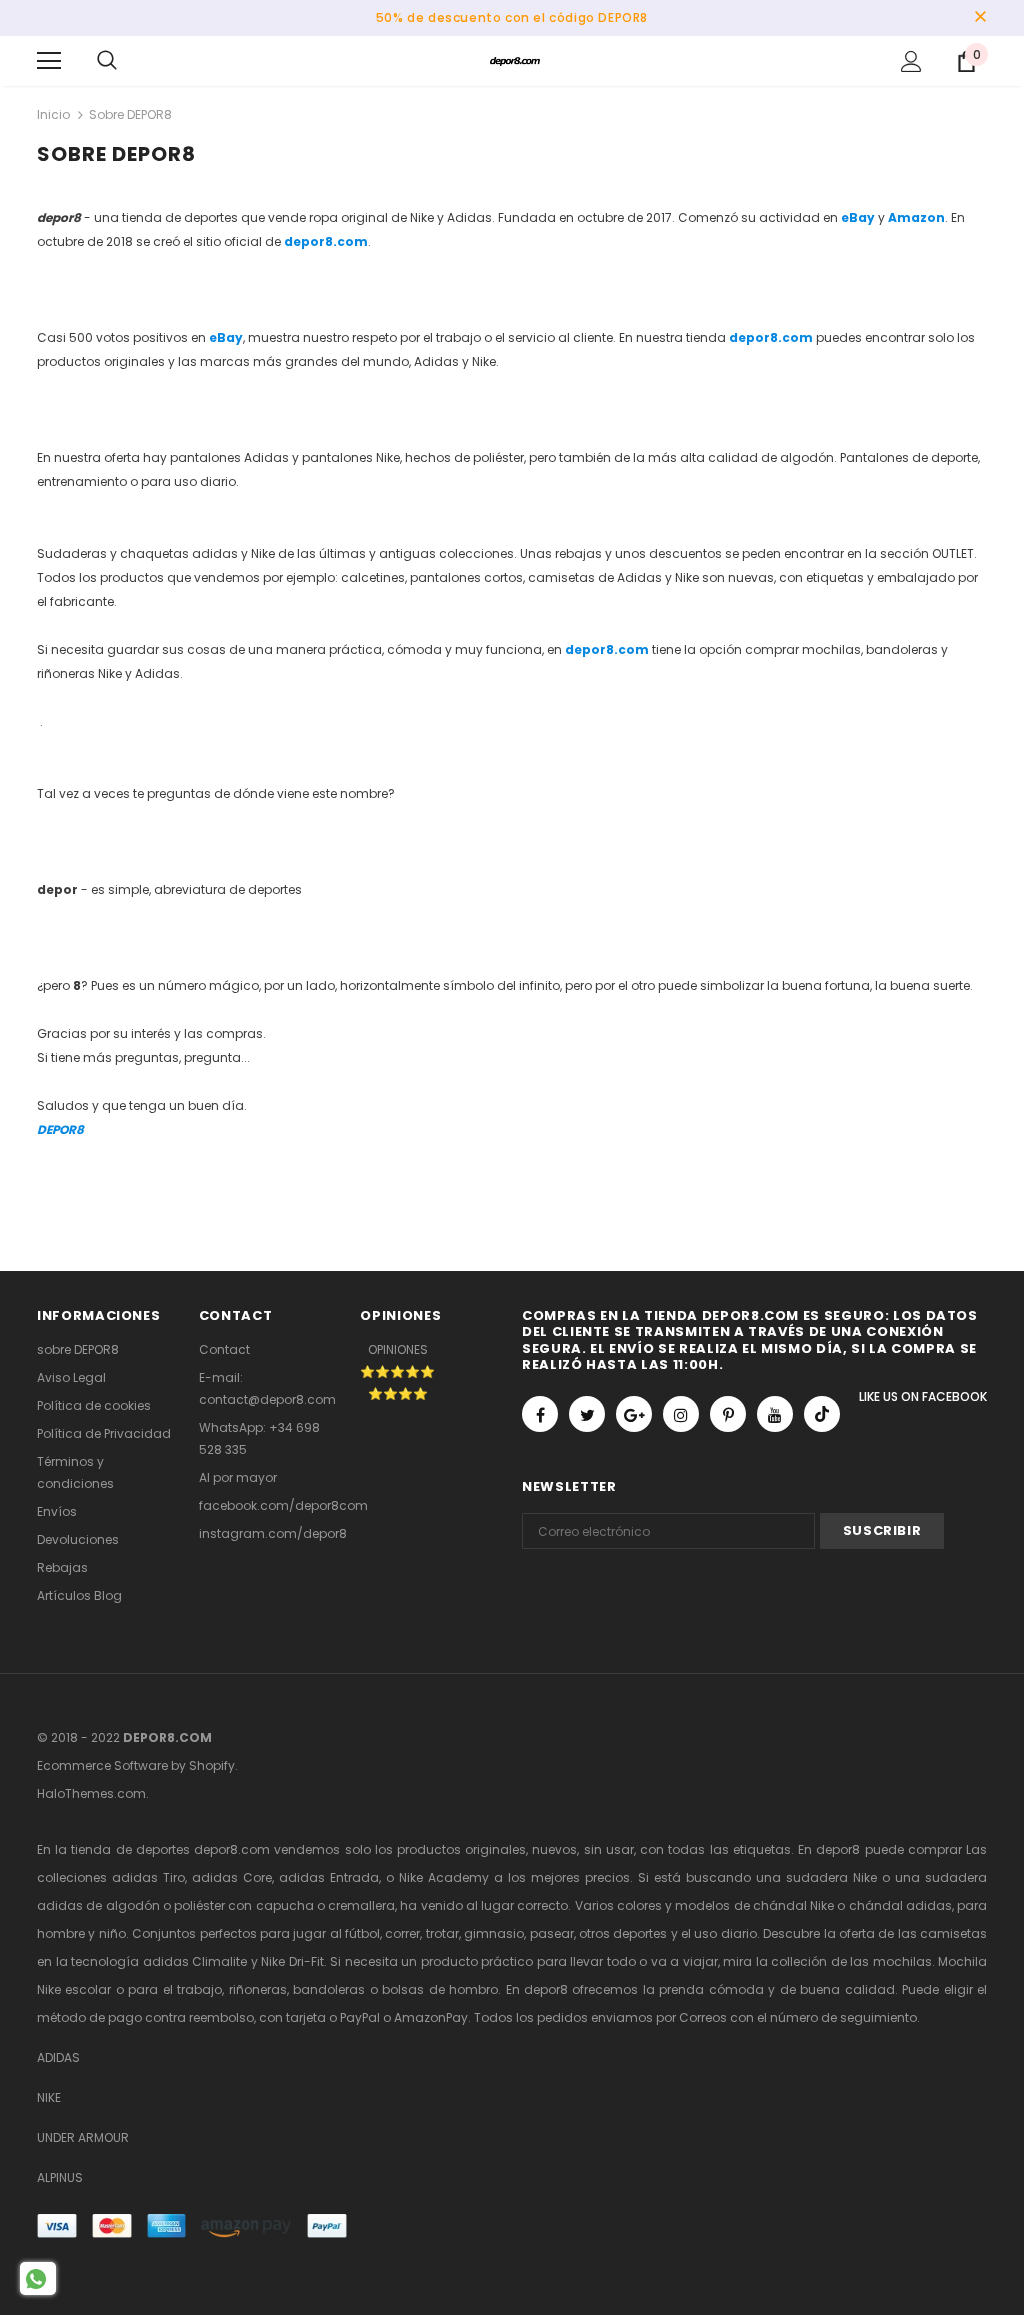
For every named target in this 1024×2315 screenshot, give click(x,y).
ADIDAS (58, 2057)
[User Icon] (911, 61)
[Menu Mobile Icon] (49, 61)
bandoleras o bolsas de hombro (395, 1989)
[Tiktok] (822, 1414)
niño (112, 1933)
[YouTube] (775, 1414)
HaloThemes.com (91, 1793)
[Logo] (515, 60)
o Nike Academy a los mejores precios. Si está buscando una (586, 1877)
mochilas (902, 1961)
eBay (858, 217)
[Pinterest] (728, 1414)
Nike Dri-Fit (292, 1961)
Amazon (916, 217)
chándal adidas (900, 1905)
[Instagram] (681, 1414)
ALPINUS (60, 2177)
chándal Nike (793, 1905)
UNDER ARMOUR (83, 2137)
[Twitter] (587, 1414)
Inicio (53, 114)
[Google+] (634, 1414)
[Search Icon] (107, 61)
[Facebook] (540, 1414)
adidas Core (232, 1877)
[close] (980, 18)
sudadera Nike (831, 1877)
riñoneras (258, 1989)
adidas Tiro (148, 1877)
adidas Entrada (329, 1877)
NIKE (49, 2097)
